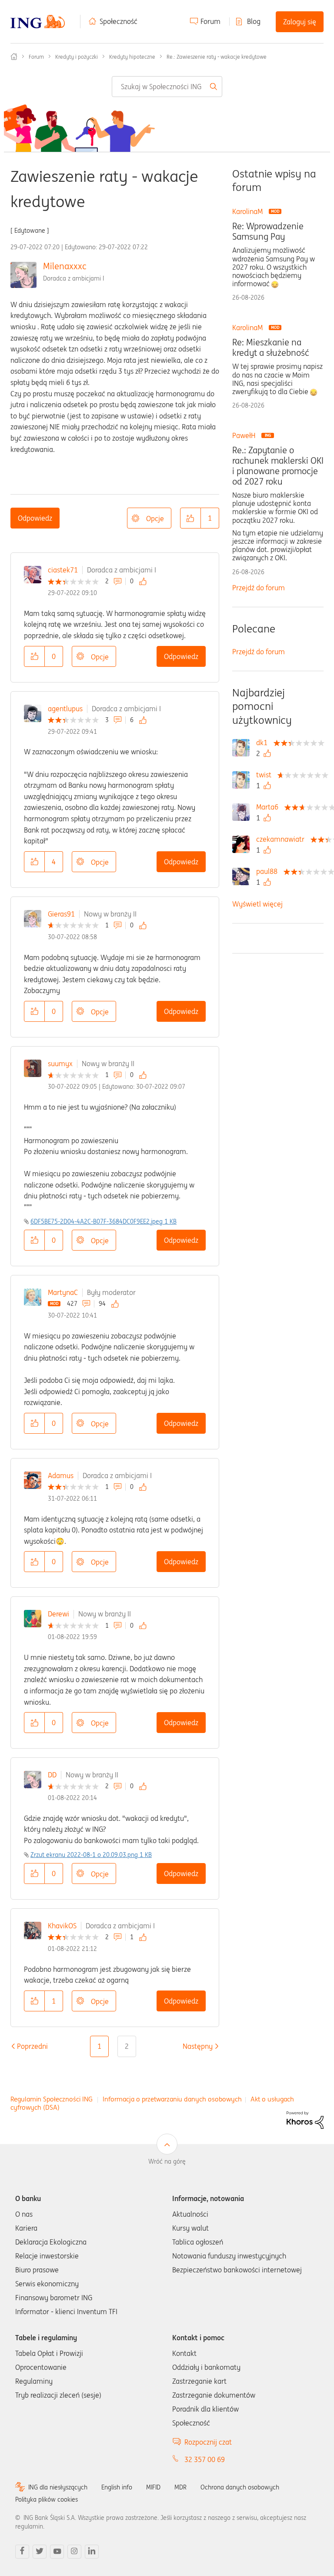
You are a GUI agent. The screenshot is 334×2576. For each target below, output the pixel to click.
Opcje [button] (155, 519)
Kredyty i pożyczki (77, 57)
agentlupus (65, 709)
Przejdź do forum (259, 588)
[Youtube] (57, 2552)
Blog (254, 21)
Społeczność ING (14, 57)
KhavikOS (62, 1926)
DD (52, 1775)
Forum (210, 21)
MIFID (153, 2487)
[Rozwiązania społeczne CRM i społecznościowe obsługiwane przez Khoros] (305, 2120)
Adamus (61, 1475)
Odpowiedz (35, 518)
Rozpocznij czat (208, 2442)
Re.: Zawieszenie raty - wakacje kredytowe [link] (217, 57)
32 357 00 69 (205, 2459)
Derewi (58, 1614)
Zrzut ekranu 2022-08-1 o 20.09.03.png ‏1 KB (91, 1855)
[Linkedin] (92, 2552)
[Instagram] (74, 2552)
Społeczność (119, 21)
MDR (180, 2487)
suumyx (60, 1064)
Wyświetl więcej (257, 904)
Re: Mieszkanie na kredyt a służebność (271, 348)
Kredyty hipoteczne (132, 57)
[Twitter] (40, 2552)
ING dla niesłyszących (58, 2487)
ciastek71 (63, 570)
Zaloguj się (300, 22)
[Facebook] (22, 2552)
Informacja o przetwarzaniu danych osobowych (172, 2099)
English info (117, 2487)
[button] (190, 518)
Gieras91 (61, 914)
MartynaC (63, 1292)
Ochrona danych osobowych (240, 2487)
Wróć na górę (167, 2161)
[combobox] (167, 87)
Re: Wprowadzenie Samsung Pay (268, 231)
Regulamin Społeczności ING (52, 2099)
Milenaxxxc (65, 266)
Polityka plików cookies (47, 2499)
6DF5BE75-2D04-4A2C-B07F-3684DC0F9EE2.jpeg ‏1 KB (104, 1221)
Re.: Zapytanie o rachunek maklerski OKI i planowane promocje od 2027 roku (278, 466)
